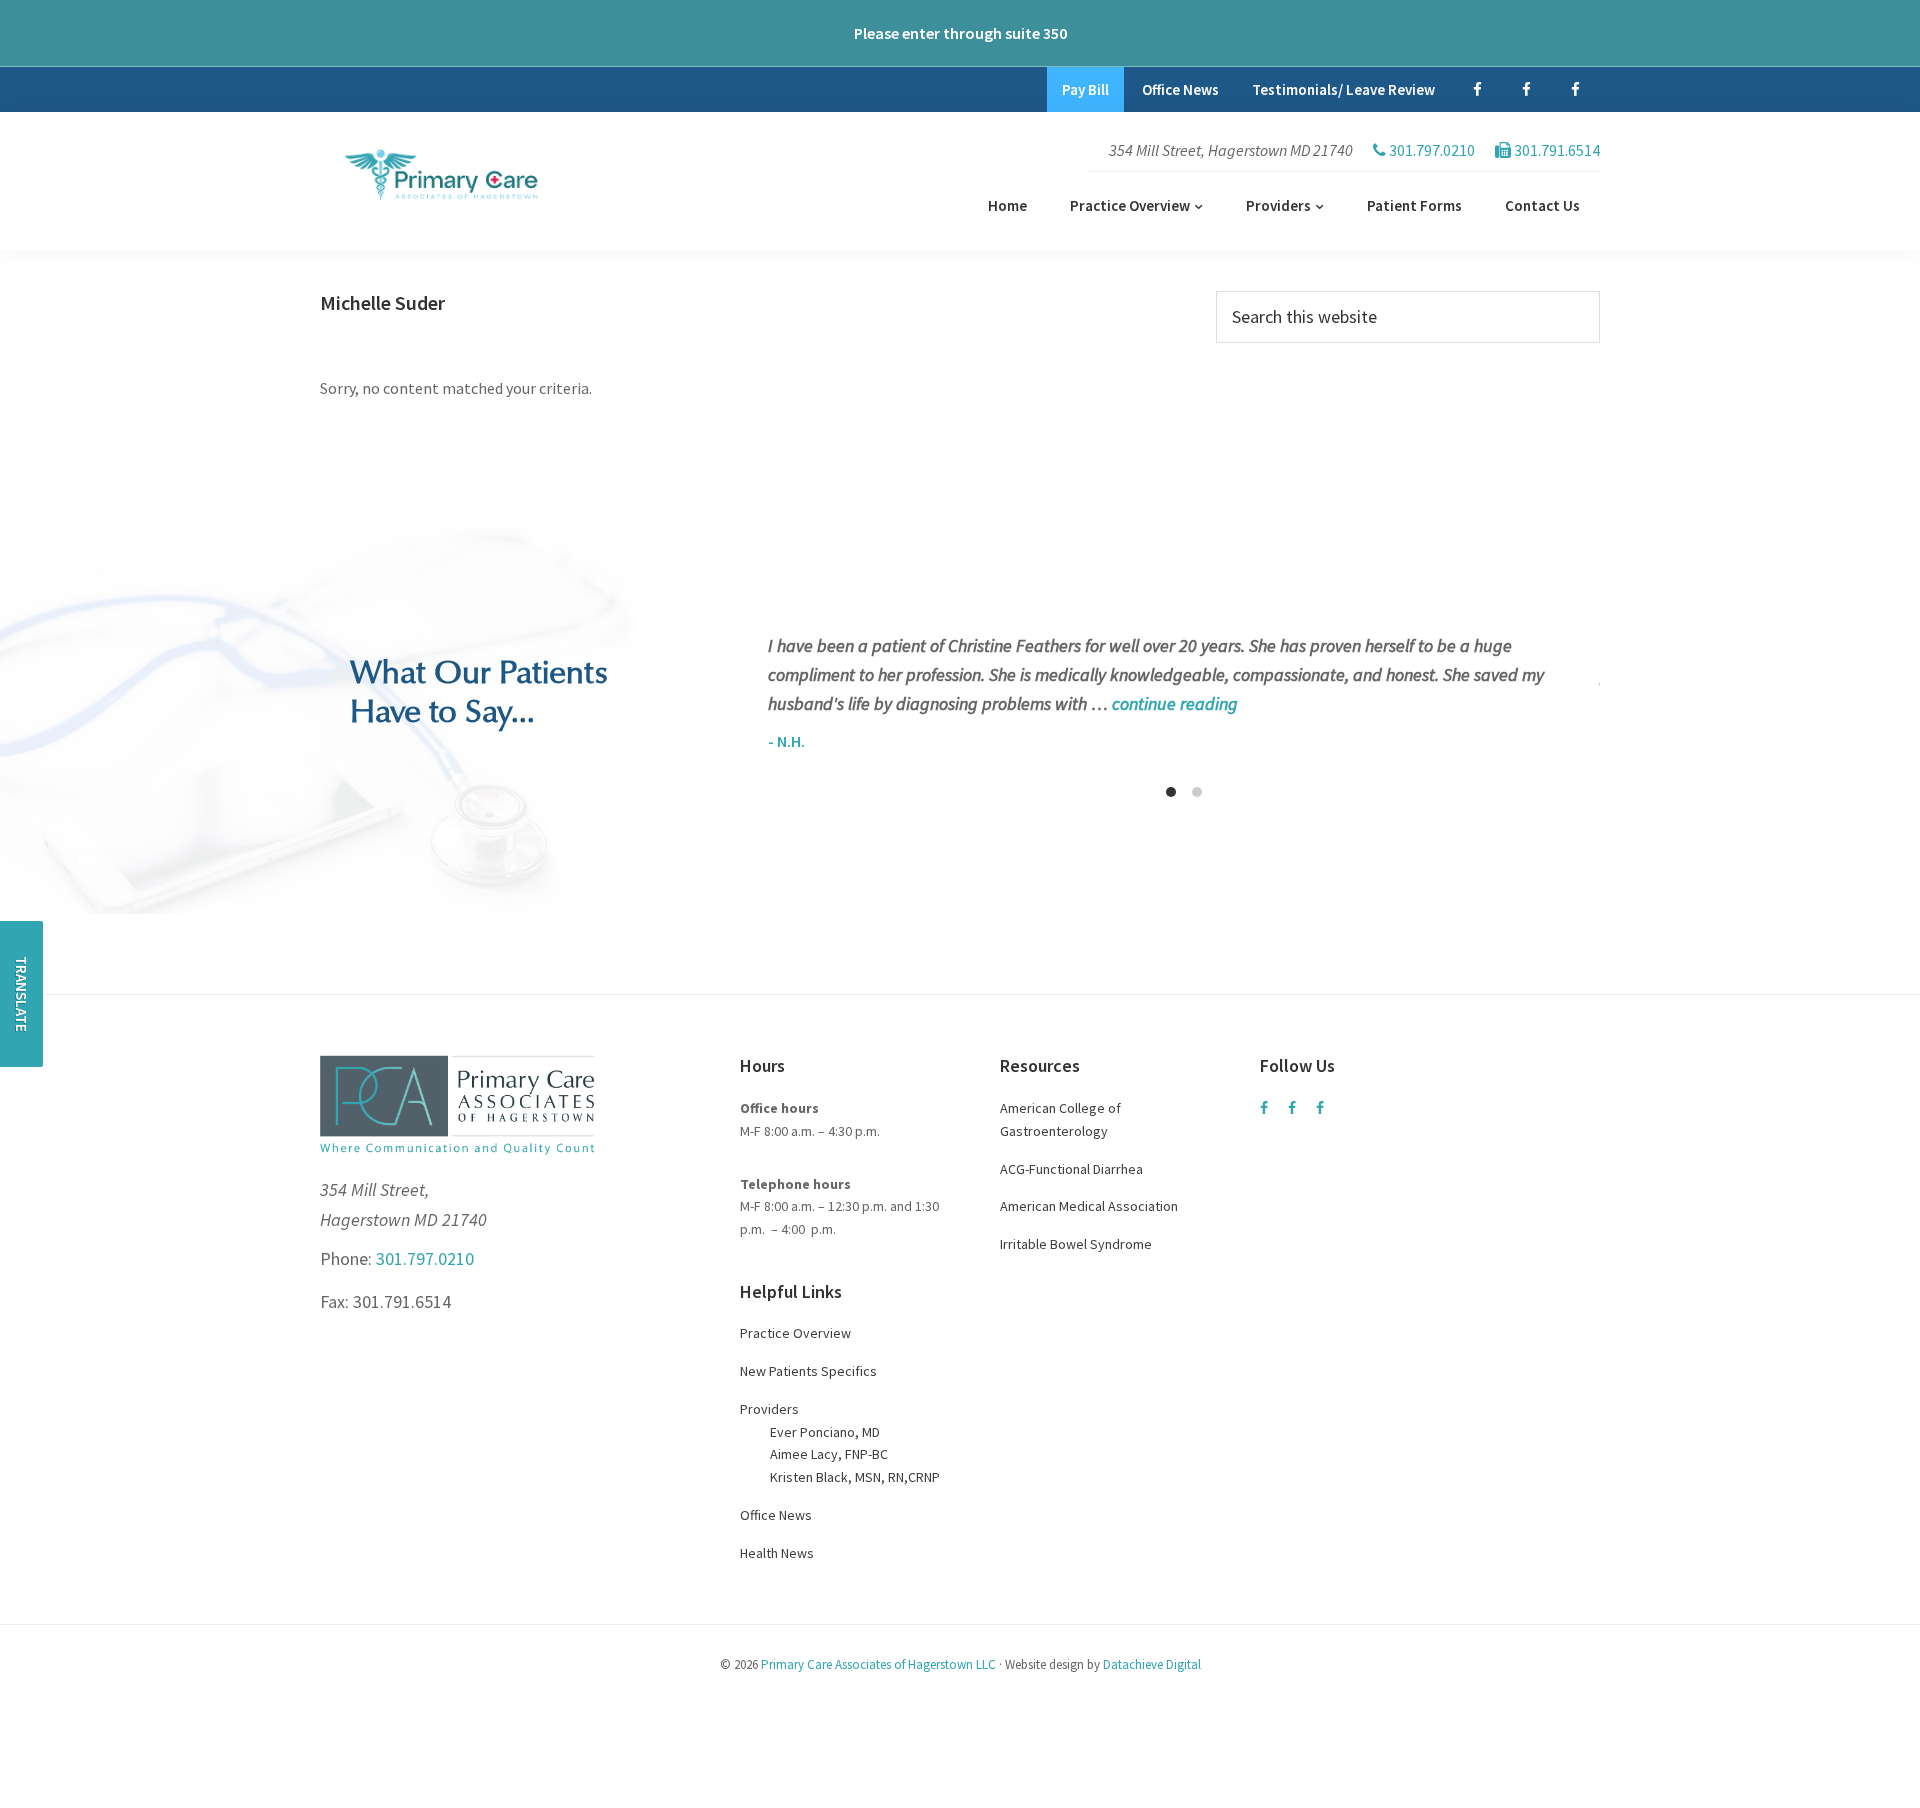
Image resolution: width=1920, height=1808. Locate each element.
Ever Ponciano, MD (825, 1432)
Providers (769, 1409)
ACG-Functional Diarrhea (1071, 1169)
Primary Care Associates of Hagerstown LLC (878, 1664)
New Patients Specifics (808, 1371)
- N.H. (786, 741)
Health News (777, 1553)
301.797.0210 (423, 1258)
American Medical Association (1089, 1206)
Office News (776, 1515)
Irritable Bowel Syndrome (1076, 1244)
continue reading (1175, 703)
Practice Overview (795, 1333)
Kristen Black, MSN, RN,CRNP (855, 1477)
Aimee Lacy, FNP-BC (829, 1454)
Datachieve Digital (1152, 1664)
